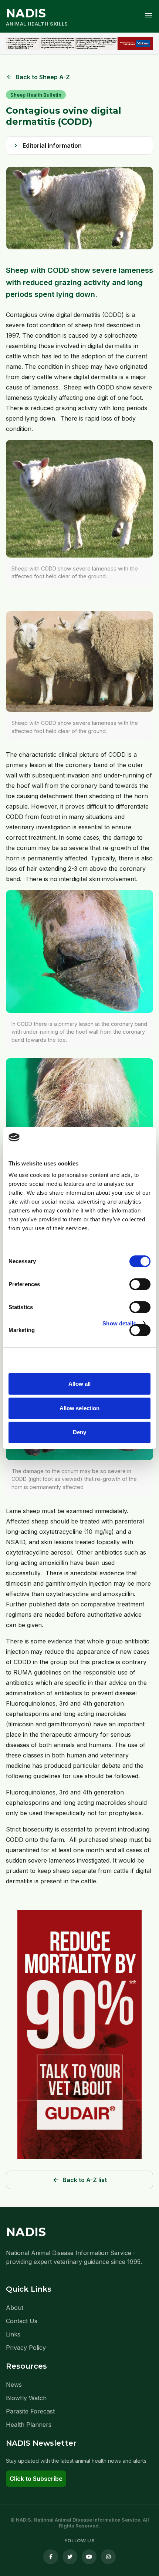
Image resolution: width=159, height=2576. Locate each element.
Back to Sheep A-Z (38, 77)
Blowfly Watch (26, 2398)
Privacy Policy (26, 2348)
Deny (79, 1432)
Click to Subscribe (36, 2479)
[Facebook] (51, 2557)
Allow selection (80, 1408)
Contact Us (22, 2321)
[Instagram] (108, 2557)
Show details (119, 1323)
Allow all (80, 1384)
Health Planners (29, 2425)
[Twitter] (70, 2557)
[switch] (140, 1284)
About (15, 2308)
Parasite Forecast (30, 2411)
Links (13, 2334)
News (14, 2385)
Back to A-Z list (79, 2180)
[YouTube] (89, 2557)
